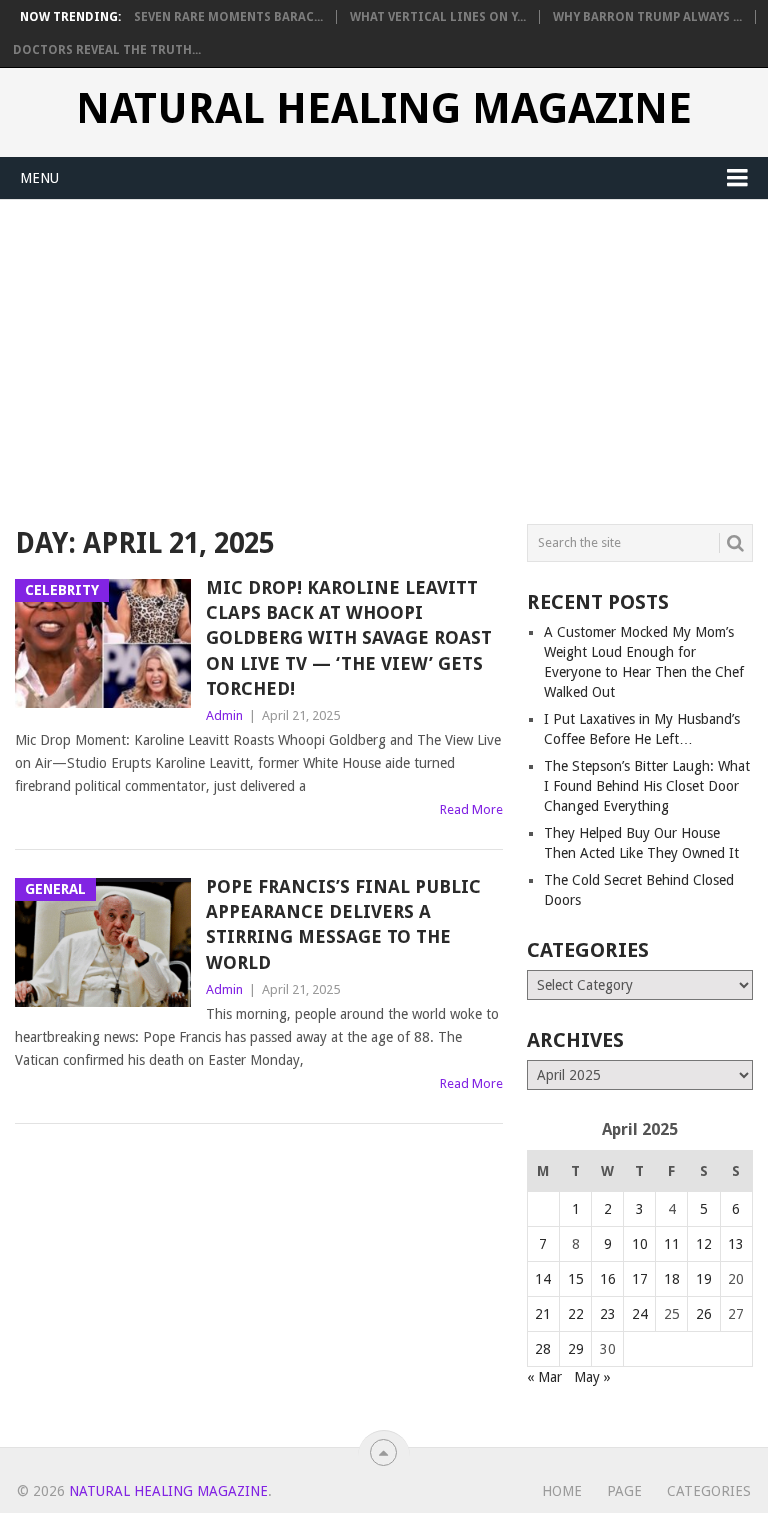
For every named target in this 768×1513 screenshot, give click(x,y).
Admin (224, 715)
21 (543, 1314)
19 (704, 1279)
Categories (709, 1491)
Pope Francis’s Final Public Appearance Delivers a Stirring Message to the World (343, 924)
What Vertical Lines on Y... (438, 17)
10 (640, 1244)
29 (576, 1349)
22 (576, 1314)
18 (672, 1279)
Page (624, 1491)
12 (704, 1244)
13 (736, 1244)
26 (704, 1314)
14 (543, 1279)
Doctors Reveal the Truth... (107, 50)
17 (640, 1279)
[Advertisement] (384, 350)
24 (640, 1314)
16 (608, 1279)
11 (672, 1244)
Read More (471, 809)
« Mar (544, 1377)
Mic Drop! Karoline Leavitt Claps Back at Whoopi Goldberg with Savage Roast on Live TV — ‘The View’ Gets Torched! (349, 638)
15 (576, 1279)
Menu (39, 178)
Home (562, 1491)
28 (543, 1349)
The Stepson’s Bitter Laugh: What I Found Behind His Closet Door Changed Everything (647, 786)
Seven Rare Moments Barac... (228, 17)
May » (592, 1377)
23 (608, 1314)
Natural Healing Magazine (384, 109)
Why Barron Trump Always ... (647, 17)
